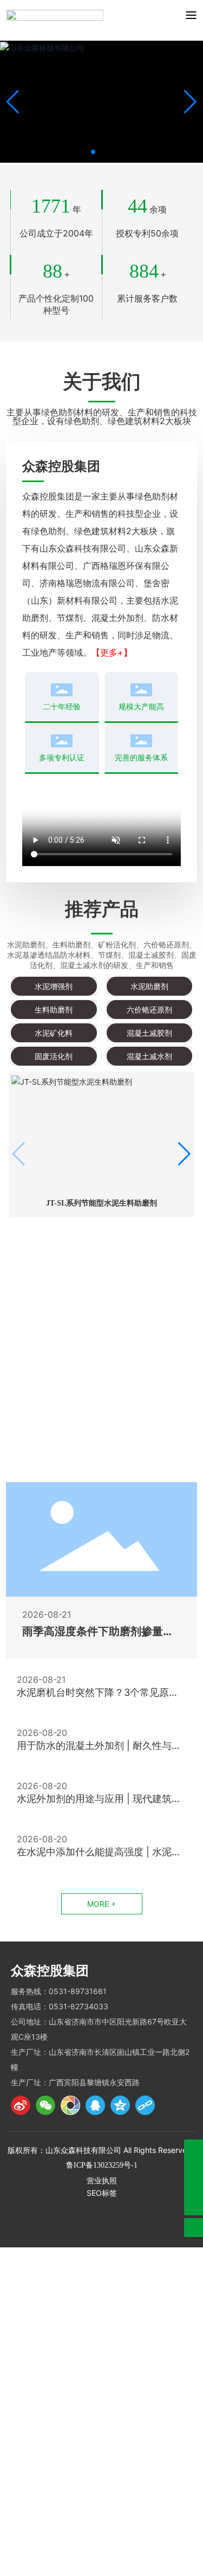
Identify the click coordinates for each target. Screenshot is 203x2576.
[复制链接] (145, 2105)
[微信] (45, 2105)
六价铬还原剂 (149, 1010)
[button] (93, 152)
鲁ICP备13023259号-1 (102, 2165)
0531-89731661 (78, 1991)
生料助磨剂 (54, 1010)
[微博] (21, 2105)
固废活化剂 (54, 1056)
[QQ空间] (120, 2105)
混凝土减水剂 (149, 1056)
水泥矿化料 (54, 1033)
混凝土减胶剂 (149, 1033)
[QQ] (95, 2105)
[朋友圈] (70, 2105)
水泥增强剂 (54, 986)
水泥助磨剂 (149, 986)
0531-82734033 (78, 2006)
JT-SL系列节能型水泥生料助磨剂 (101, 1203)
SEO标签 (102, 2193)
